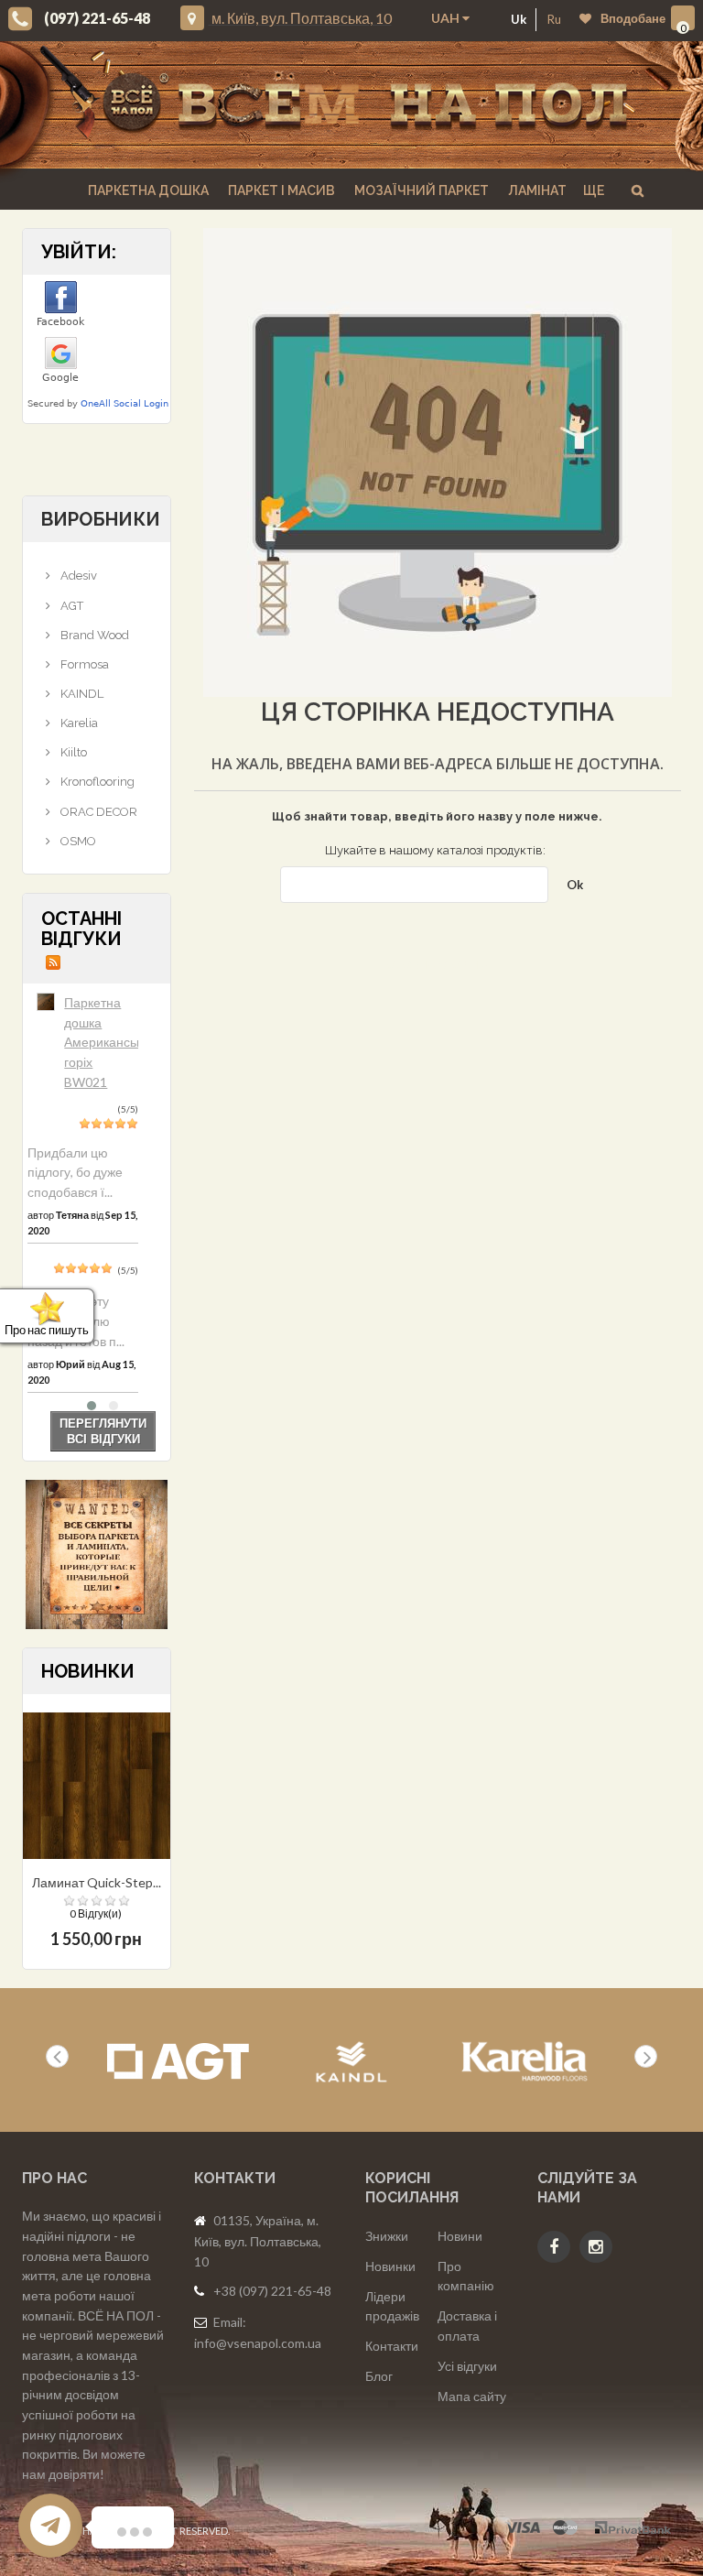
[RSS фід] (53, 961)
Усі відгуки (467, 2366)
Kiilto (72, 752)
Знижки (387, 2236)
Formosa (83, 664)
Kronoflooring (96, 782)
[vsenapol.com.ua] (365, 105)
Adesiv (77, 576)
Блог (379, 2376)
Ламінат (536, 190)
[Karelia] (525, 2062)
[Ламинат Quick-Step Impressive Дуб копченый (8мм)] (97, 1786)
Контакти (392, 2346)
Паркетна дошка (147, 190)
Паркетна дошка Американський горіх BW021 (110, 1042)
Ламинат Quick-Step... (97, 1882)
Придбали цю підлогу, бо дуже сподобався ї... (75, 1172)
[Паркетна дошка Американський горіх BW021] (46, 1002)
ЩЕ (594, 190)
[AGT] (178, 2062)
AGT (70, 606)
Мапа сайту (472, 2396)
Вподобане (633, 18)
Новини (460, 2236)
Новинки (390, 2266)
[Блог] (97, 1554)
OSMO (77, 841)
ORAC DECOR (97, 812)
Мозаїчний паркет (420, 190)
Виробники (101, 519)
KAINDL (81, 694)
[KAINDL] (351, 2062)
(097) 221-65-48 (97, 18)
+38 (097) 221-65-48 (272, 2291)
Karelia (78, 723)
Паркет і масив (280, 190)
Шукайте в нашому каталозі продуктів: (435, 850)
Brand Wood (93, 635)
